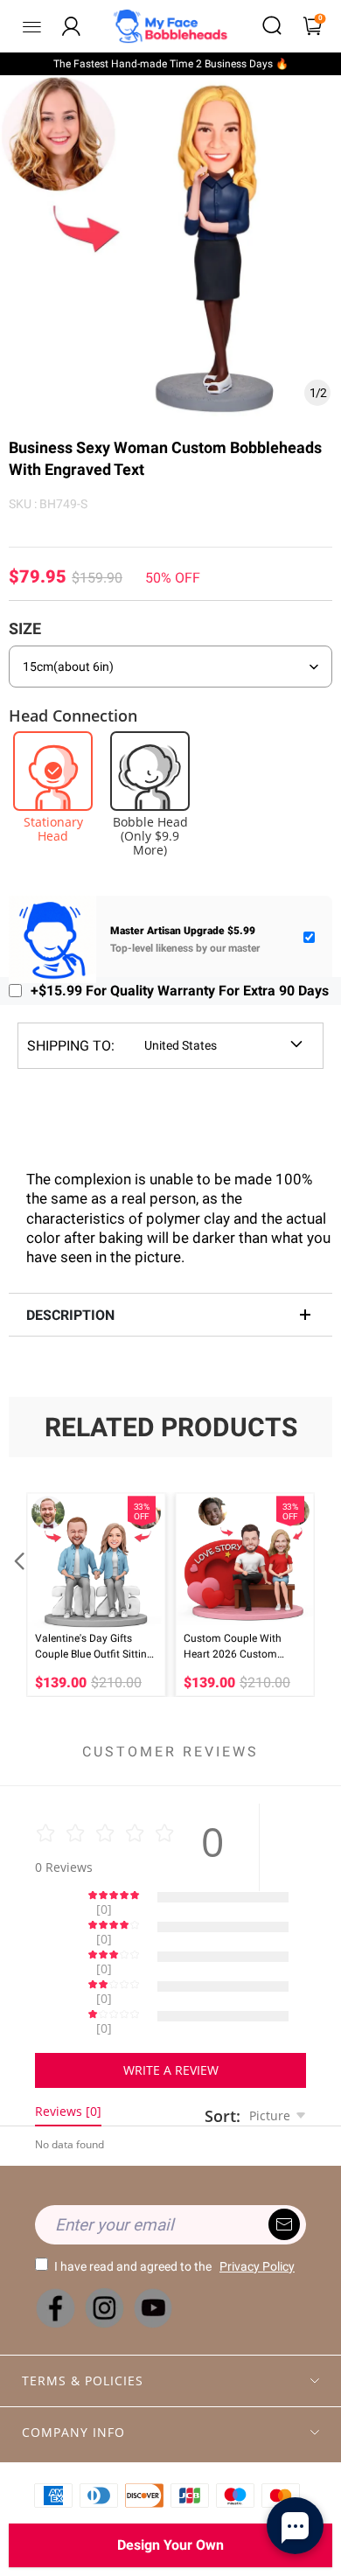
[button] (17, 1595)
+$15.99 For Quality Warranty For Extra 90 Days (180, 991)
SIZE (25, 628)
